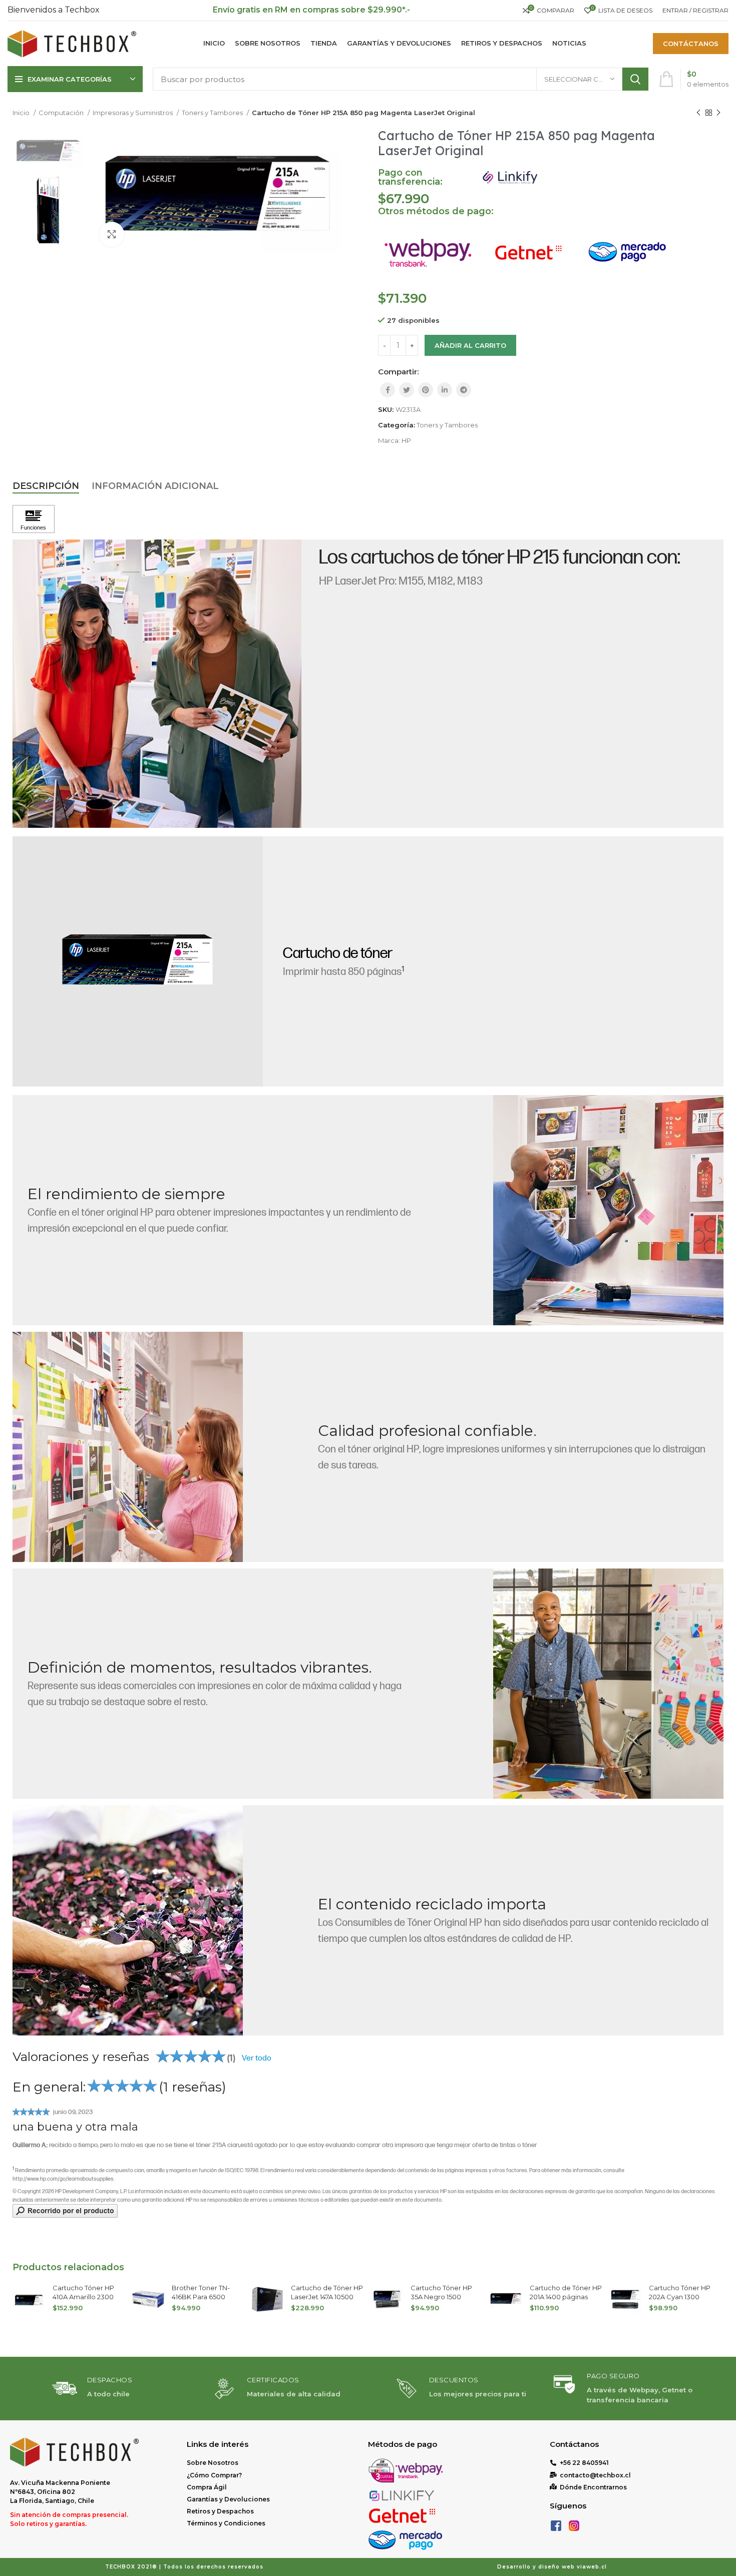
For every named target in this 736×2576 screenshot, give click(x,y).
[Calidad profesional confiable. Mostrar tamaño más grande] (128, 1447)
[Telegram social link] (464, 390)
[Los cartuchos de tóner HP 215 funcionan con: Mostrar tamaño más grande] (157, 684)
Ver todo (257, 2059)
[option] (48, 151)
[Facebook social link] (388, 390)
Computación (62, 113)
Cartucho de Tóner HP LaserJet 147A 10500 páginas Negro (208, 2297)
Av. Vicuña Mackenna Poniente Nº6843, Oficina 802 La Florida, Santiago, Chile (60, 2492)
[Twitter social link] (407, 390)
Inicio (22, 113)
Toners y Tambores (213, 113)
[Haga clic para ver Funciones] (34, 519)
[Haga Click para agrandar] (112, 234)
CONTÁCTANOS (691, 44)
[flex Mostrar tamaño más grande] (128, 1920)
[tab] (46, 486)
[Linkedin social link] (445, 390)
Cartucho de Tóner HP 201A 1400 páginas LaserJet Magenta (447, 2297)
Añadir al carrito (470, 345)
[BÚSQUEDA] (635, 79)
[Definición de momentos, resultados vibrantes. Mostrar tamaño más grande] (608, 1684)
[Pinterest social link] (426, 390)
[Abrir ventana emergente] (65, 2210)
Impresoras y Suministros (133, 113)
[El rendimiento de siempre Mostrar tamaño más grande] (608, 1210)
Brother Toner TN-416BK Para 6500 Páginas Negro (82, 2297)
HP (406, 440)
